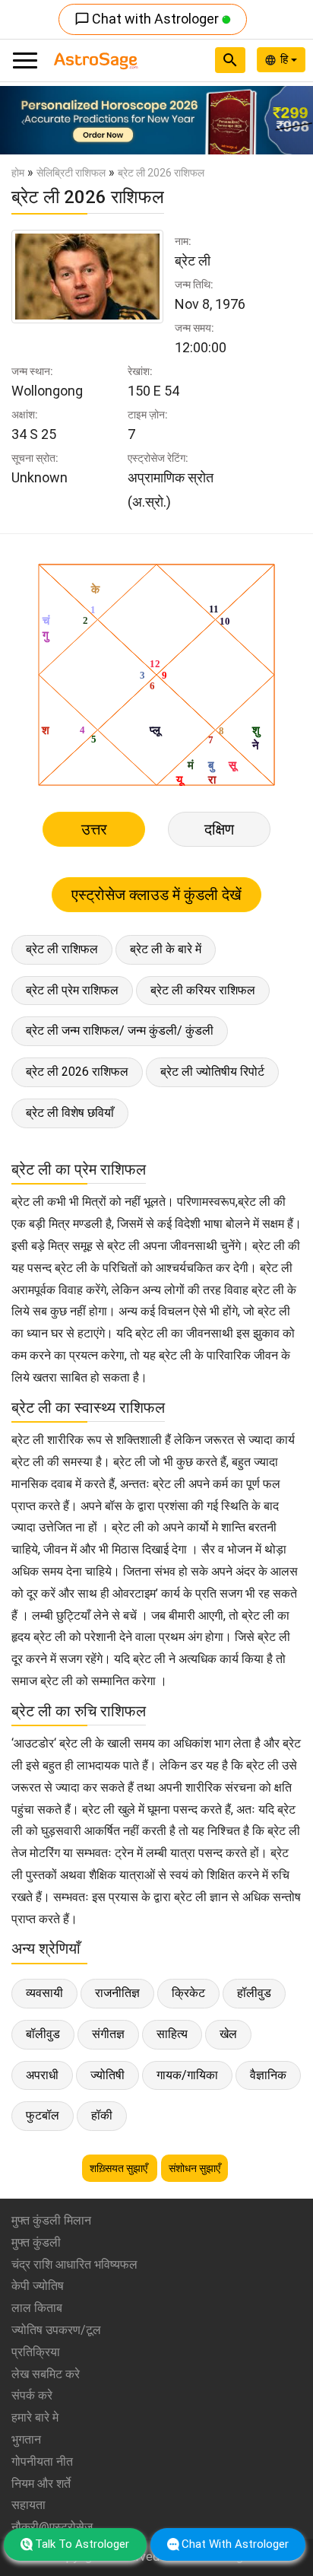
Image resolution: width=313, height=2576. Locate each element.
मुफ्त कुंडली (36, 2242)
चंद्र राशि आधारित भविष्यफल (74, 2264)
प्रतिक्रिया (36, 2352)
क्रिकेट (188, 1993)
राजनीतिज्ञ (117, 1993)
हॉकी (102, 2115)
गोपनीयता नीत (42, 2462)
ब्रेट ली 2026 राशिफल (77, 1072)
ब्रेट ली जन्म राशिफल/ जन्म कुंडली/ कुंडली (120, 1030)
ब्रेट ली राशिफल (62, 949)
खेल (228, 2034)
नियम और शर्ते (41, 2484)
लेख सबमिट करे (46, 2374)
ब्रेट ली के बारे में (166, 949)
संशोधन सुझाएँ (194, 2168)
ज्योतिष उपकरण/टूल (56, 2330)
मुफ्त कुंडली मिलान (51, 2220)
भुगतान (26, 2439)
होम (18, 173)
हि (286, 59)
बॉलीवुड (43, 2034)
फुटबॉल (43, 2115)
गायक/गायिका (187, 2075)
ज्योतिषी (107, 2075)
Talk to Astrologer (82, 2544)
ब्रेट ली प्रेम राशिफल (72, 990)
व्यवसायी (44, 1993)
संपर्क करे (32, 2395)
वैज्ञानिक (268, 2075)
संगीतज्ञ (108, 2034)
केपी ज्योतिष (38, 2286)
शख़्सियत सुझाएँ (120, 2168)
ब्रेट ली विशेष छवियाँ (70, 1113)
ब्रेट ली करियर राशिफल (203, 990)
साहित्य (172, 2034)
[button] (24, 120)
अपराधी (42, 2075)
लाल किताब (37, 2308)
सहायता (28, 2505)
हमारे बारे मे (35, 2417)
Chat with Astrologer (148, 19)
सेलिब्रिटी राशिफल (71, 173)
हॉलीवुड (254, 1993)
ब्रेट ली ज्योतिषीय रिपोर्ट (212, 1072)
